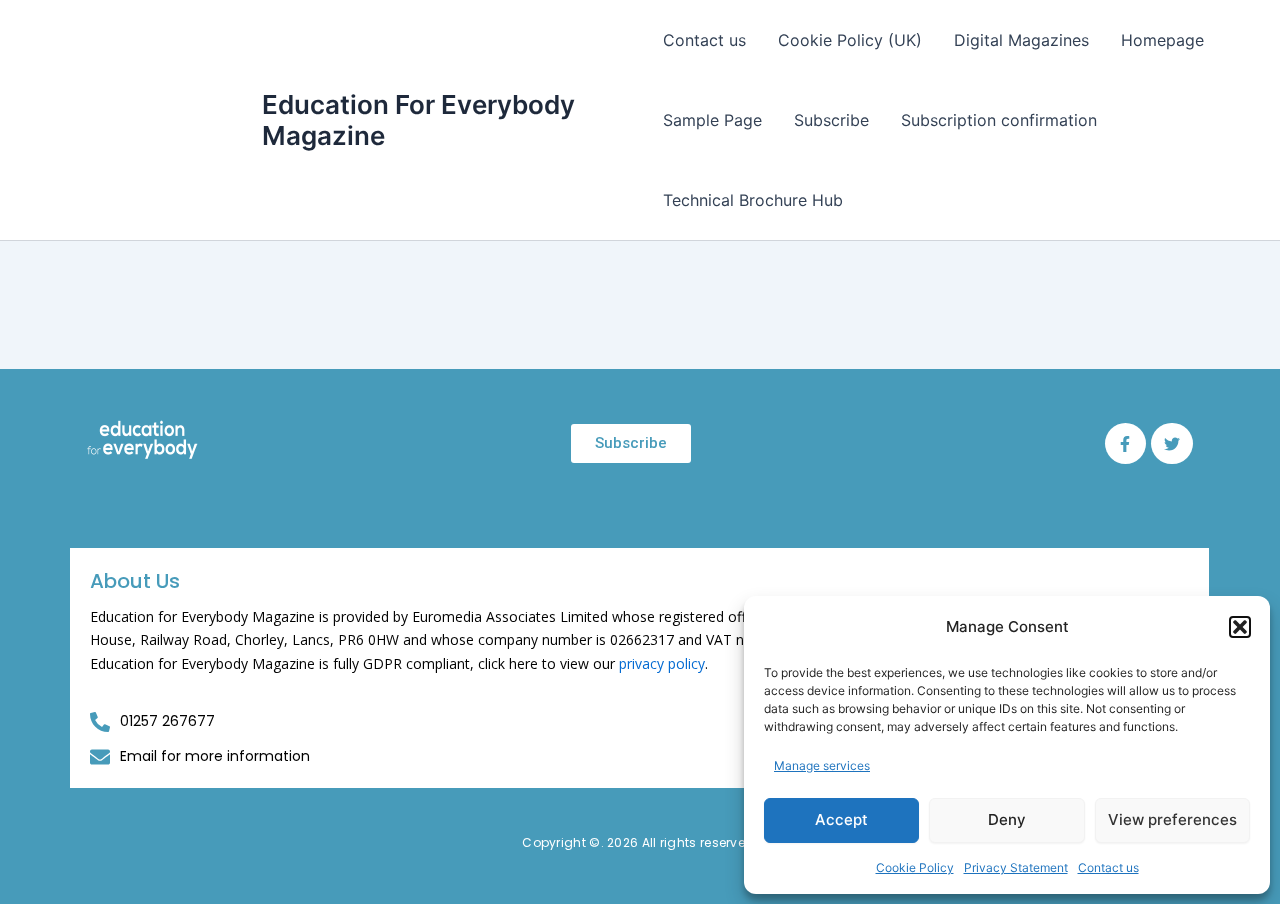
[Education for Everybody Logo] (142, 440)
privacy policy (662, 663)
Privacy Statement (1016, 867)
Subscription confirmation (999, 120)
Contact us (1108, 867)
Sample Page (712, 120)
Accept (841, 819)
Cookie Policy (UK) (850, 40)
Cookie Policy (915, 867)
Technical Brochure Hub (753, 200)
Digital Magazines (1021, 40)
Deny (1007, 819)
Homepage (1162, 40)
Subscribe (831, 120)
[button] (1240, 627)
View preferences (1172, 819)
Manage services (822, 765)
